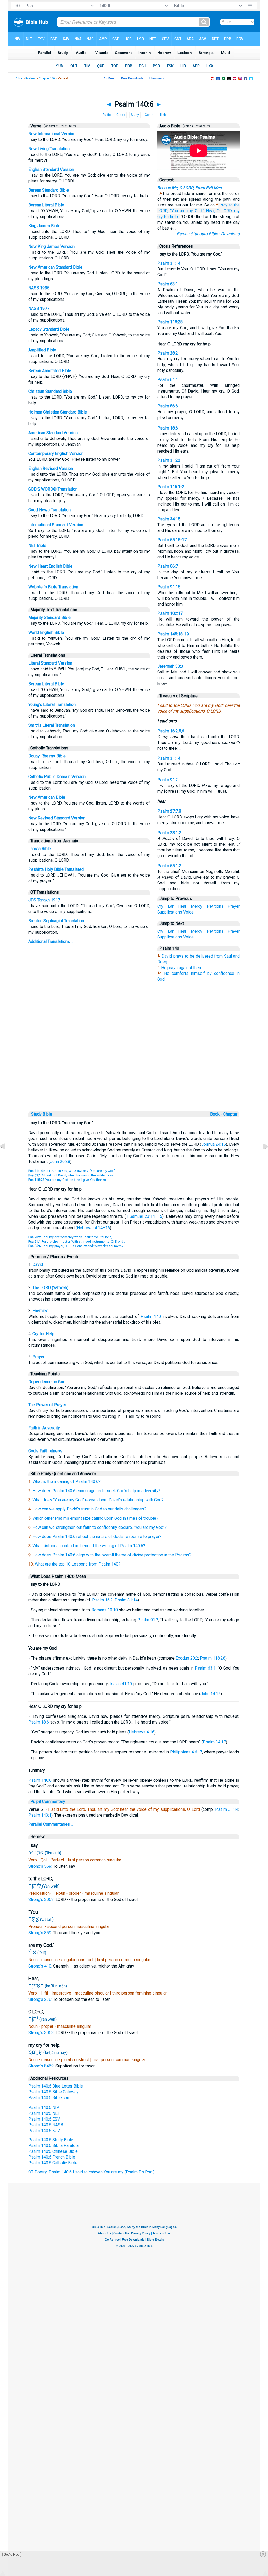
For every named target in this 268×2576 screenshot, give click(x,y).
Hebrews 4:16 (142, 1732)
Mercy (197, 906)
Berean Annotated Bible (50, 371)
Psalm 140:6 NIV (44, 2108)
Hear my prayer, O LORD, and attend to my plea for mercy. (76, 1246)
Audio (107, 115)
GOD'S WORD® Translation (53, 489)
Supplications (170, 912)
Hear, (211, 211)
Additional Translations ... (51, 941)
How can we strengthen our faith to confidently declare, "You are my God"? (100, 1527)
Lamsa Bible (40, 849)
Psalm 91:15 (169, 587)
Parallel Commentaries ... (51, 1824)
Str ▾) (72, 126)
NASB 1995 (39, 288)
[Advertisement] (137, 1074)
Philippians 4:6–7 (186, 1752)
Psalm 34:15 (169, 519)
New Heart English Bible (50, 566)
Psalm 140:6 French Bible (52, 2157)
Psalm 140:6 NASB (46, 2125)
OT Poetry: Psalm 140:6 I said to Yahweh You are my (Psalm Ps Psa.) (91, 2172)
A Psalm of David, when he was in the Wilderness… (72, 1175)
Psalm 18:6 (168, 428)
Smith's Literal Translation (52, 725)
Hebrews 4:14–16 (93, 1228)
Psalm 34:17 (214, 1742)
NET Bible (37, 545)
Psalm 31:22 (169, 460)
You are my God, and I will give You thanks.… (69, 1180)
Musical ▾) (202, 126)
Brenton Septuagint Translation (56, 921)
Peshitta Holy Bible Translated (56, 869)
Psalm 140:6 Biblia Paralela (53, 2146)
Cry (160, 906)
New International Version (52, 134)
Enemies (40, 1311)
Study (135, 115)
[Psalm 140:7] (261, 1158)
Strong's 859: (41, 1933)
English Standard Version (51, 169)
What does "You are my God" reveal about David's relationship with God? (98, 1500)
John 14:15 (211, 1694)
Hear (182, 906)
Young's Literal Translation (52, 705)
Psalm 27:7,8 (169, 811)
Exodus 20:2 (187, 1658)
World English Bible (46, 632)
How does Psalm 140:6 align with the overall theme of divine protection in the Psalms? (112, 1555)
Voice (188, 912)
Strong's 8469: (42, 2066)
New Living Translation (49, 149)
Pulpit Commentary (48, 1801)
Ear (171, 906)
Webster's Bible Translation (53, 587)
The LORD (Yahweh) (50, 1288)
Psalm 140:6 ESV (44, 2119)
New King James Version (51, 246)
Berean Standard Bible (49, 190)
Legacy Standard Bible (49, 329)
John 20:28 (60, 1162)
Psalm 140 (151, 1316)
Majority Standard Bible (49, 618)
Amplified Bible (42, 350)
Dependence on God (47, 1382)
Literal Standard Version (50, 663)
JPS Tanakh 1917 (44, 900)
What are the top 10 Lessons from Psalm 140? (78, 1564)
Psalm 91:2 (168, 780)
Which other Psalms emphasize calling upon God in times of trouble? (95, 1518)
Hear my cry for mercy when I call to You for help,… (71, 1237)
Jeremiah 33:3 (170, 666)
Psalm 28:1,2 (169, 833)
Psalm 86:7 (168, 566)
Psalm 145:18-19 (173, 634)
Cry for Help (43, 1334)
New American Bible (47, 797)
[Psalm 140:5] (7, 1158)
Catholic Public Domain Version (57, 777)
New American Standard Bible (55, 267)
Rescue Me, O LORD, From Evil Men (189, 188)
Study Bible (42, 1114)
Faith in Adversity (44, 1428)
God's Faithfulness (45, 1451)
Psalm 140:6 (40, 1780)
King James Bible (44, 226)
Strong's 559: (41, 1866)
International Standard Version (56, 525)
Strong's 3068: (42, 1900)
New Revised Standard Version (57, 818)
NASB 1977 (39, 309)
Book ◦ (216, 1114)
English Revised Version (51, 468)
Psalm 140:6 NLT (44, 2113)
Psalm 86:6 (168, 406)
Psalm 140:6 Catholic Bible (53, 2163)
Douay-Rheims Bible (47, 756)
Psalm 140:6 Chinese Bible (53, 2151)
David (38, 1265)
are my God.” (192, 211)
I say (223, 205)
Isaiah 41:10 (121, 1684)
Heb (163, 115)
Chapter (231, 1114)
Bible (19, 78)
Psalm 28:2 (168, 353)
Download (230, 234)
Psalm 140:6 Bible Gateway (53, 2092)
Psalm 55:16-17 (172, 540)
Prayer (234, 906)
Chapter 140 (47, 78)
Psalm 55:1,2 (169, 866)
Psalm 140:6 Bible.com (49, 2098)
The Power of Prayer (47, 1405)
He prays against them (182, 968)
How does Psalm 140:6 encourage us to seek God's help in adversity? (96, 1491)
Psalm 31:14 (169, 263)
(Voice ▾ (188, 126)
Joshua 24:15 (214, 1144)
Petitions (215, 906)
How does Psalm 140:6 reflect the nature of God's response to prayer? (97, 1537)
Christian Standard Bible (50, 391)
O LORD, (225, 211)
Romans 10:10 (105, 1610)
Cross (121, 115)
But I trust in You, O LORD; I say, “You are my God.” (72, 1171)
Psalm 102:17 (170, 613)
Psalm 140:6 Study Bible (51, 2140)
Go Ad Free (12, 2555)
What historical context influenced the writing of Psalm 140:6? (89, 1546)
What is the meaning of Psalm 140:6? (66, 1482)
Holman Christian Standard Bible (58, 412)
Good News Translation (49, 510)
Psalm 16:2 (102, 1600)
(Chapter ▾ (50, 126)
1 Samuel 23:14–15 (144, 1216)
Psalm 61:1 (168, 380)
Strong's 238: (41, 1999)
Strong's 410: (41, 1966)
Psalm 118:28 (170, 322)
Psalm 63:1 (168, 284)
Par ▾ (63, 126)
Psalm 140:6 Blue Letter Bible (56, 2086)
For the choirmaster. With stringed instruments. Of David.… (77, 1242)
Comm (150, 115)
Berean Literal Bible (46, 205)
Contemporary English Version (56, 453)
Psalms (30, 78)
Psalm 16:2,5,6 (171, 731)
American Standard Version (53, 433)
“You (174, 211)
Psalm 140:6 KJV (44, 2131)
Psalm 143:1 (40, 1815)
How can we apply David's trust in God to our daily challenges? (89, 1509)
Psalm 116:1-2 (171, 487)
